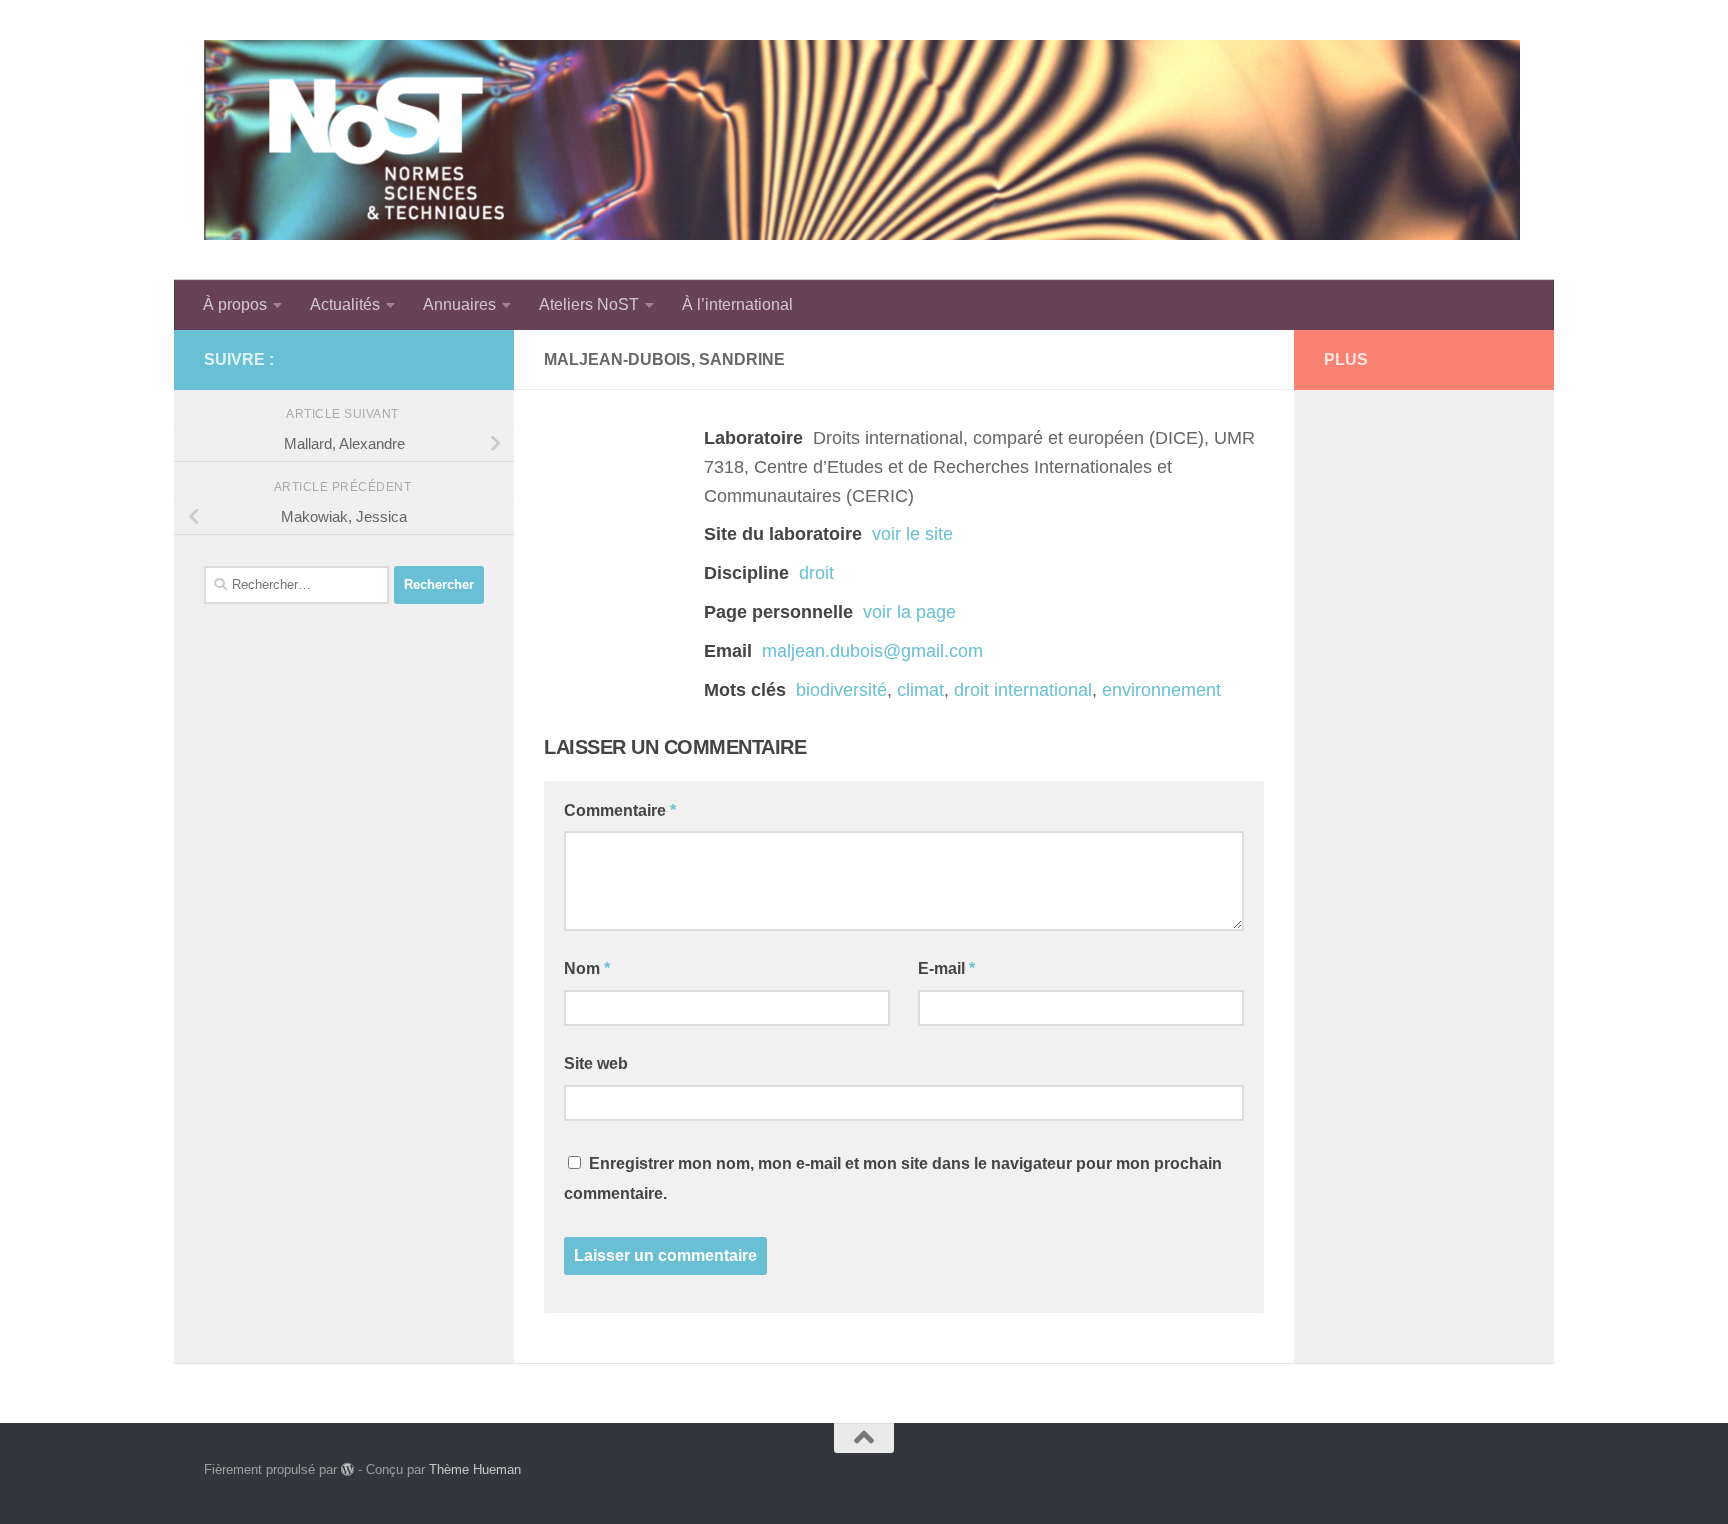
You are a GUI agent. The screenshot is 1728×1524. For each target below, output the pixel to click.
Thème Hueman (475, 1469)
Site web (596, 1063)
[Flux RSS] (440, 359)
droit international (1023, 690)
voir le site (912, 534)
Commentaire (620, 810)
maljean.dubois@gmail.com (872, 651)
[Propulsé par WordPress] (347, 1469)
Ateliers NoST (589, 304)
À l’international (737, 304)
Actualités (345, 304)
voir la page (909, 612)
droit (816, 573)
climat (920, 690)
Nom (587, 968)
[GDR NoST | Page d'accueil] (862, 140)
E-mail (946, 968)
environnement (1161, 690)
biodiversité (841, 690)
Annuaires (459, 304)
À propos (235, 304)
